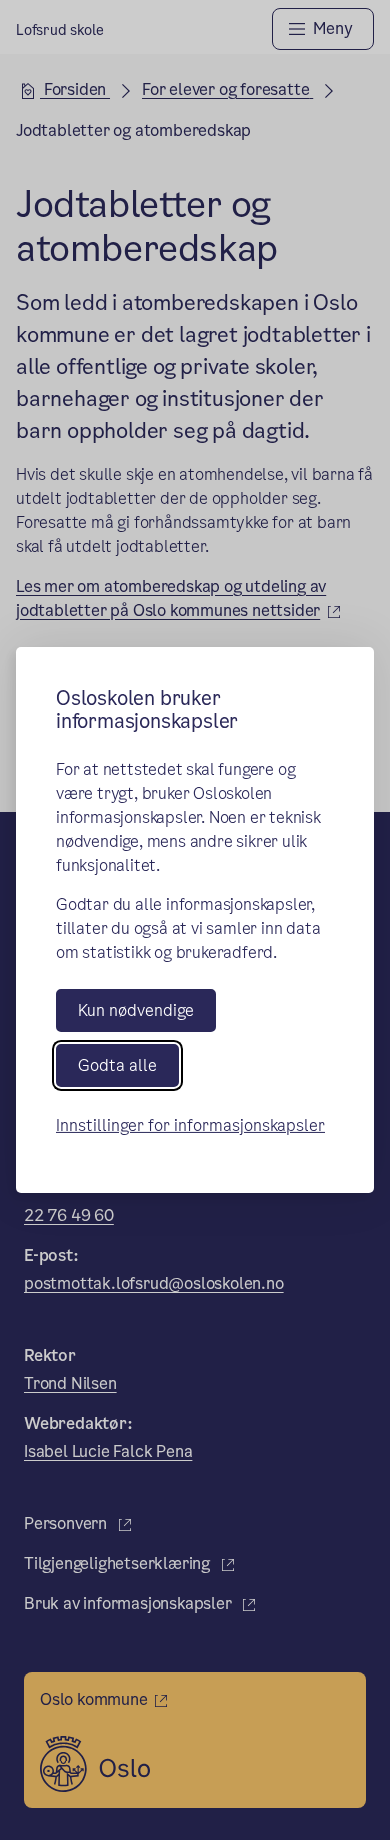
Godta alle (117, 1065)
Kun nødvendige (136, 1010)
